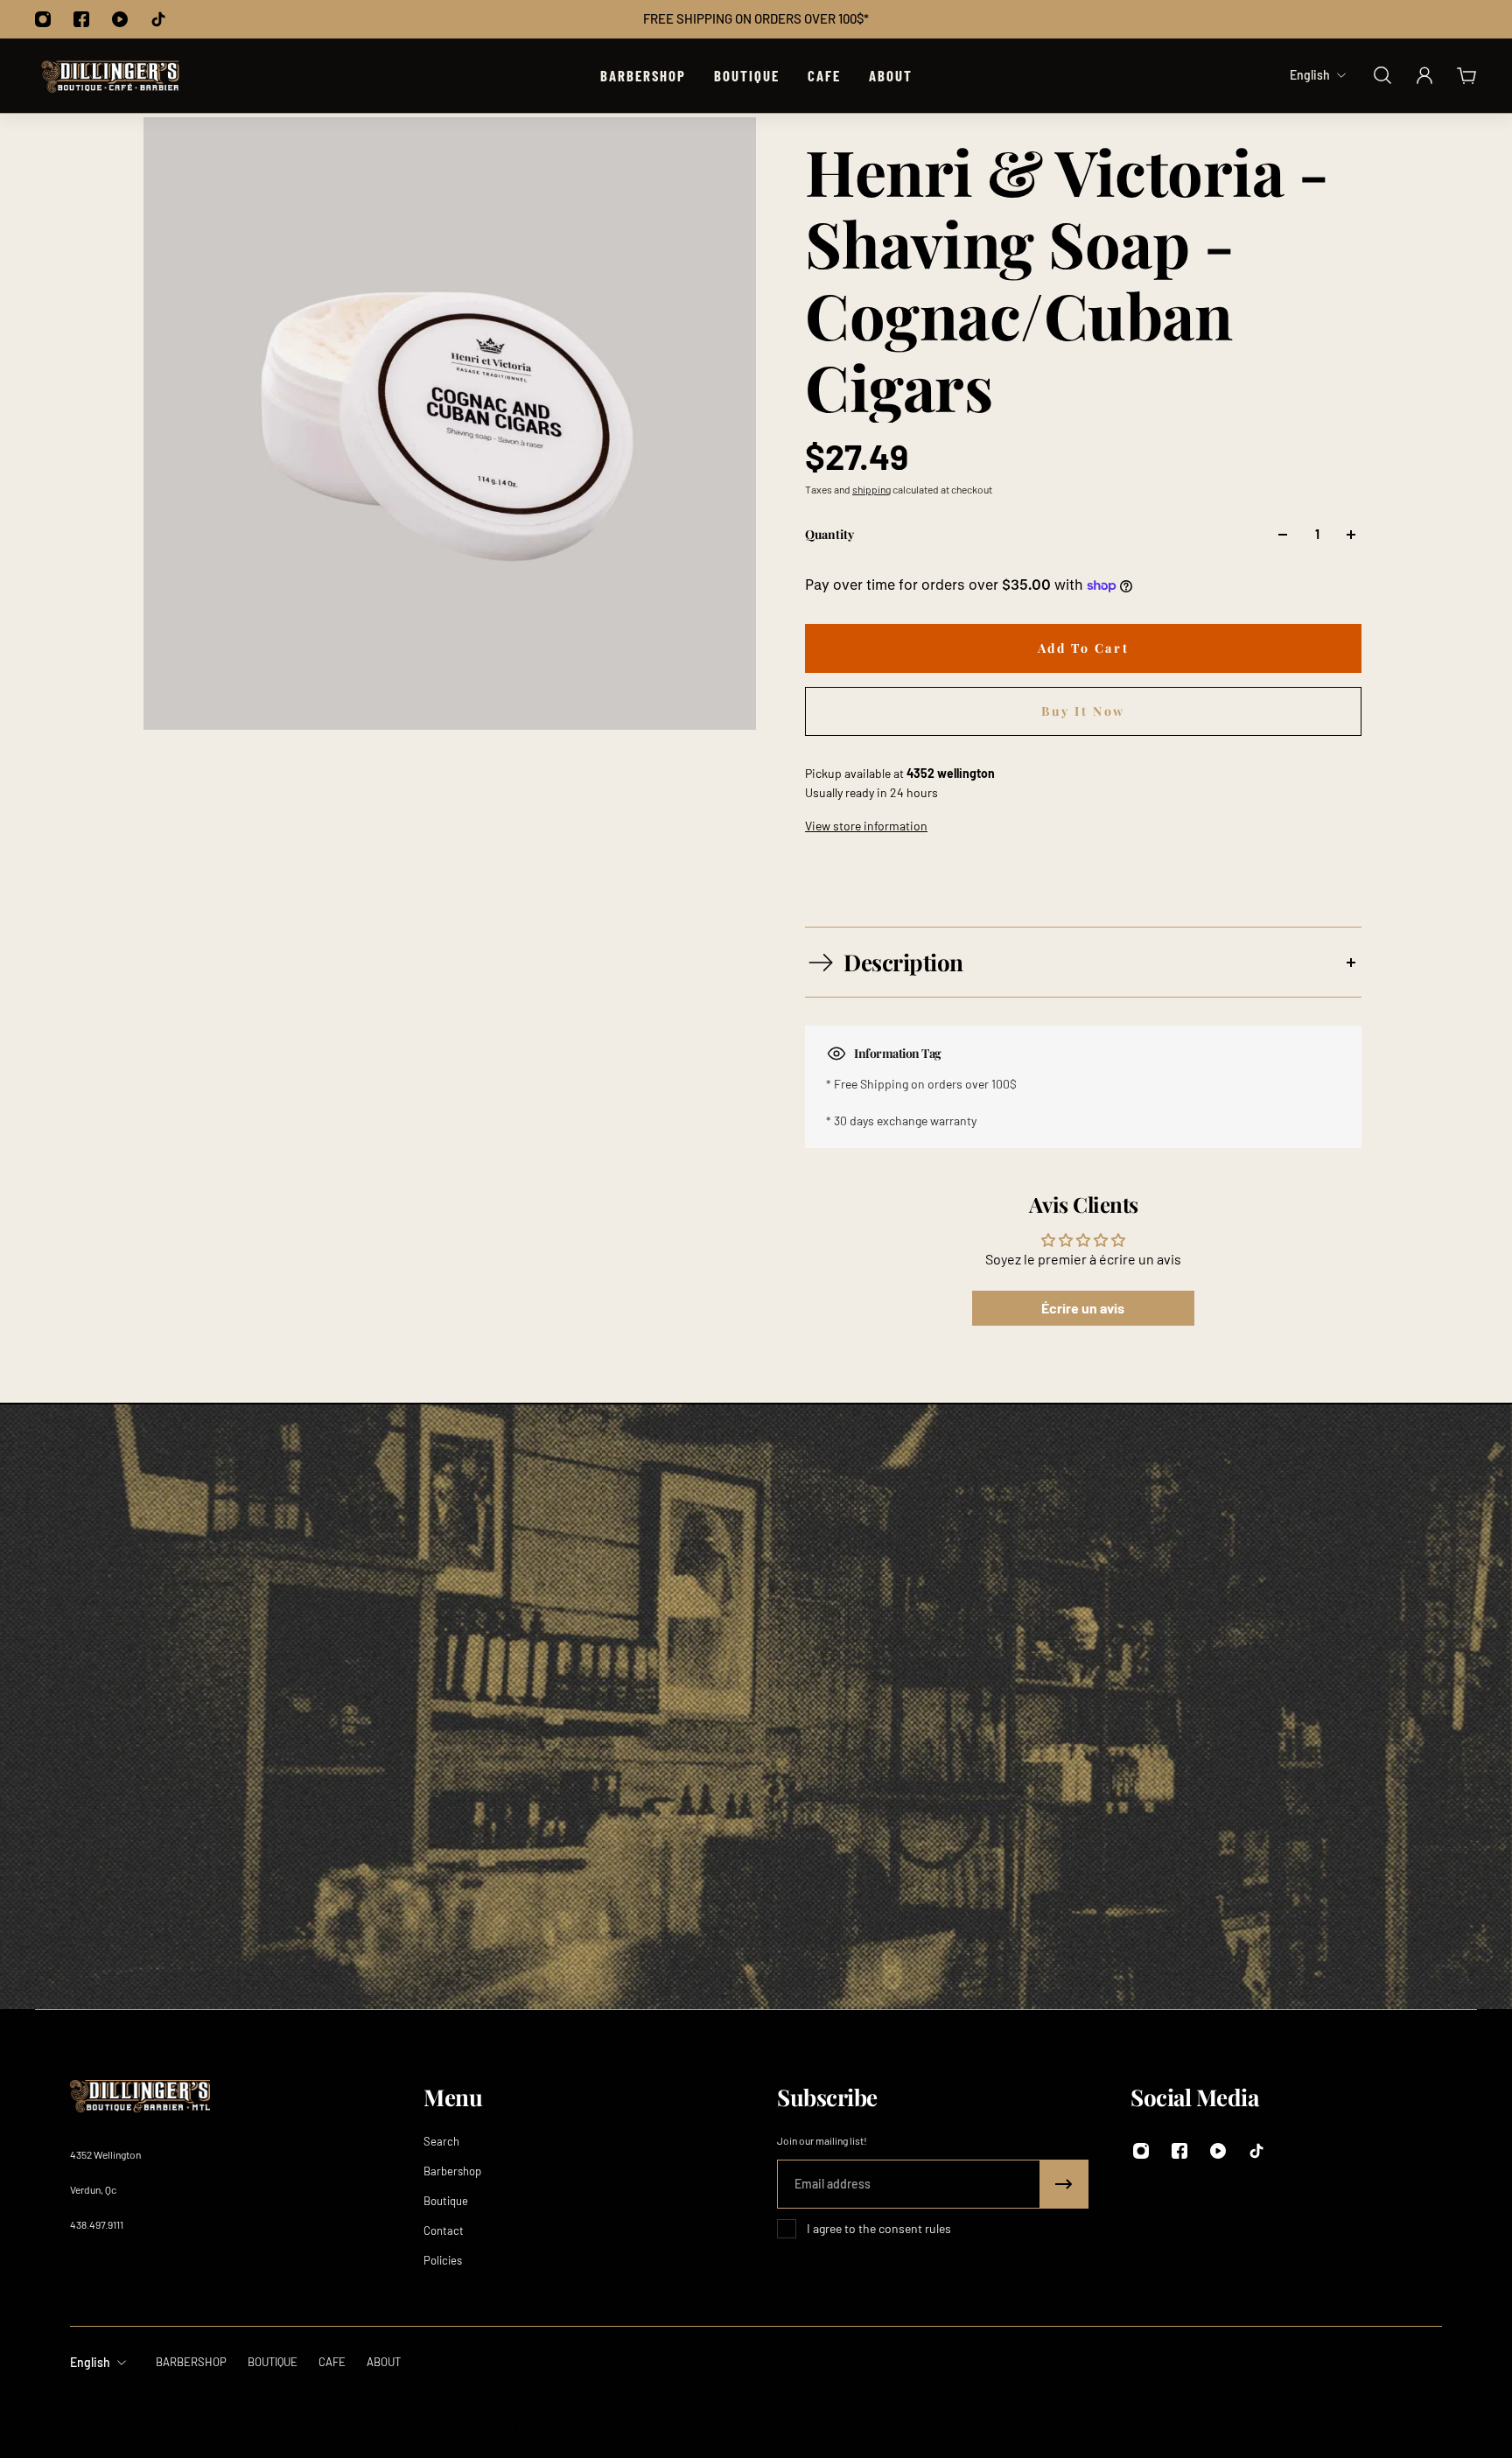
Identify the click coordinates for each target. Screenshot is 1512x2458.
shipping (871, 489)
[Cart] (1466, 75)
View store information (866, 826)
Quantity (829, 534)
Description (903, 962)
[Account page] (1424, 75)
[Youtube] (120, 19)
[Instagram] (43, 19)
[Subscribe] (1064, 2184)
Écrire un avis (1083, 1308)
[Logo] (110, 76)
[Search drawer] (1382, 75)
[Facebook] (81, 19)
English (90, 2362)
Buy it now (1083, 711)
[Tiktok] (158, 19)
